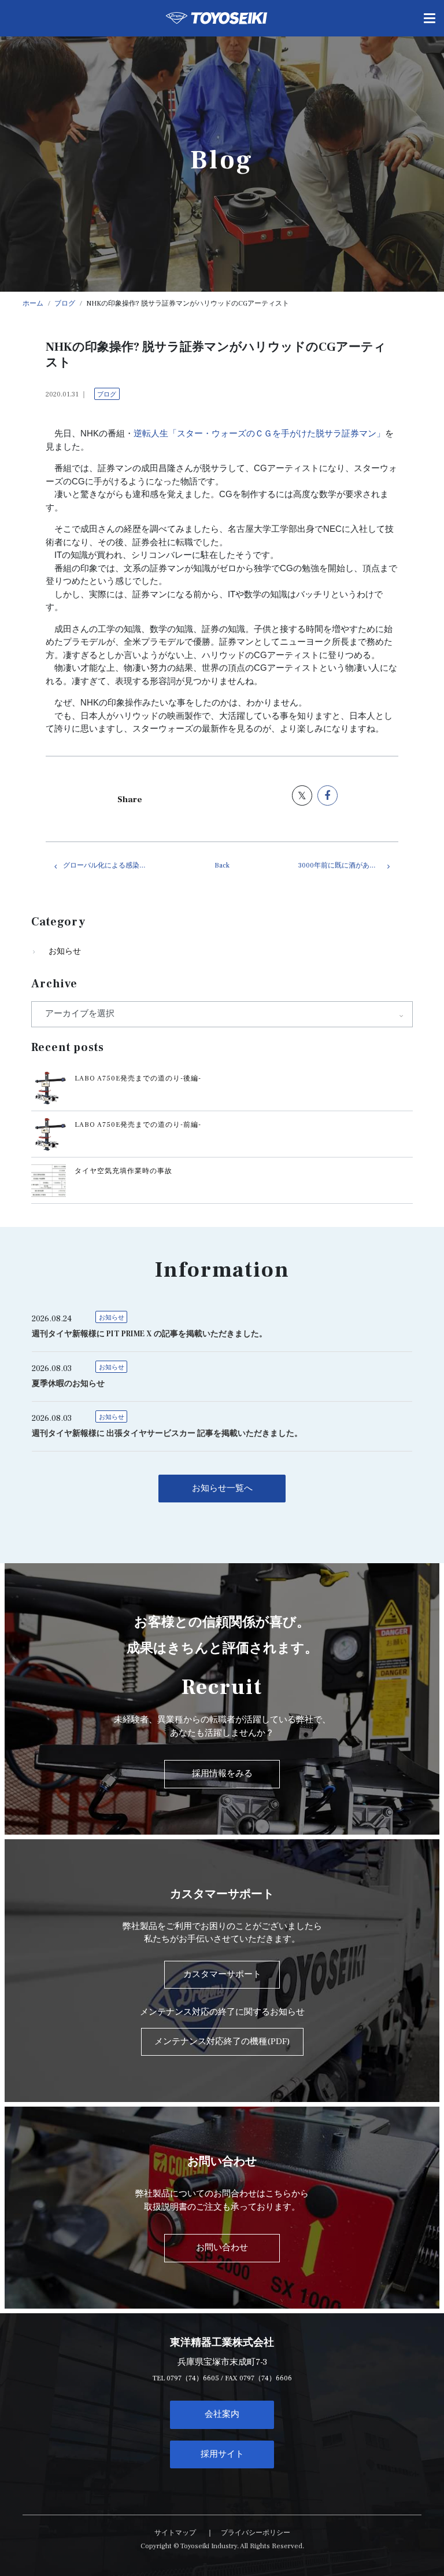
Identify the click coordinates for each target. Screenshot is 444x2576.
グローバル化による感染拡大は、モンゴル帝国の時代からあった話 (113, 866)
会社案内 (222, 2414)
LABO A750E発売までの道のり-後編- (138, 1078)
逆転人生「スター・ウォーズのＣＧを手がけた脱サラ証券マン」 (259, 433)
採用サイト (222, 2454)
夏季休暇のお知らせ (68, 1384)
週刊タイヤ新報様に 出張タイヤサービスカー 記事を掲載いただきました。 (167, 1434)
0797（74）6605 (193, 2378)
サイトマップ (175, 2533)
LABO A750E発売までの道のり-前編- (138, 1125)
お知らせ (65, 951)
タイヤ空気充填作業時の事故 (123, 1171)
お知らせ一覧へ (222, 1488)
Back (222, 866)
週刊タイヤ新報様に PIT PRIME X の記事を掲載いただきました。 (149, 1334)
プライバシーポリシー (256, 2533)
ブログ (107, 394)
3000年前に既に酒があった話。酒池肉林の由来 (348, 866)
